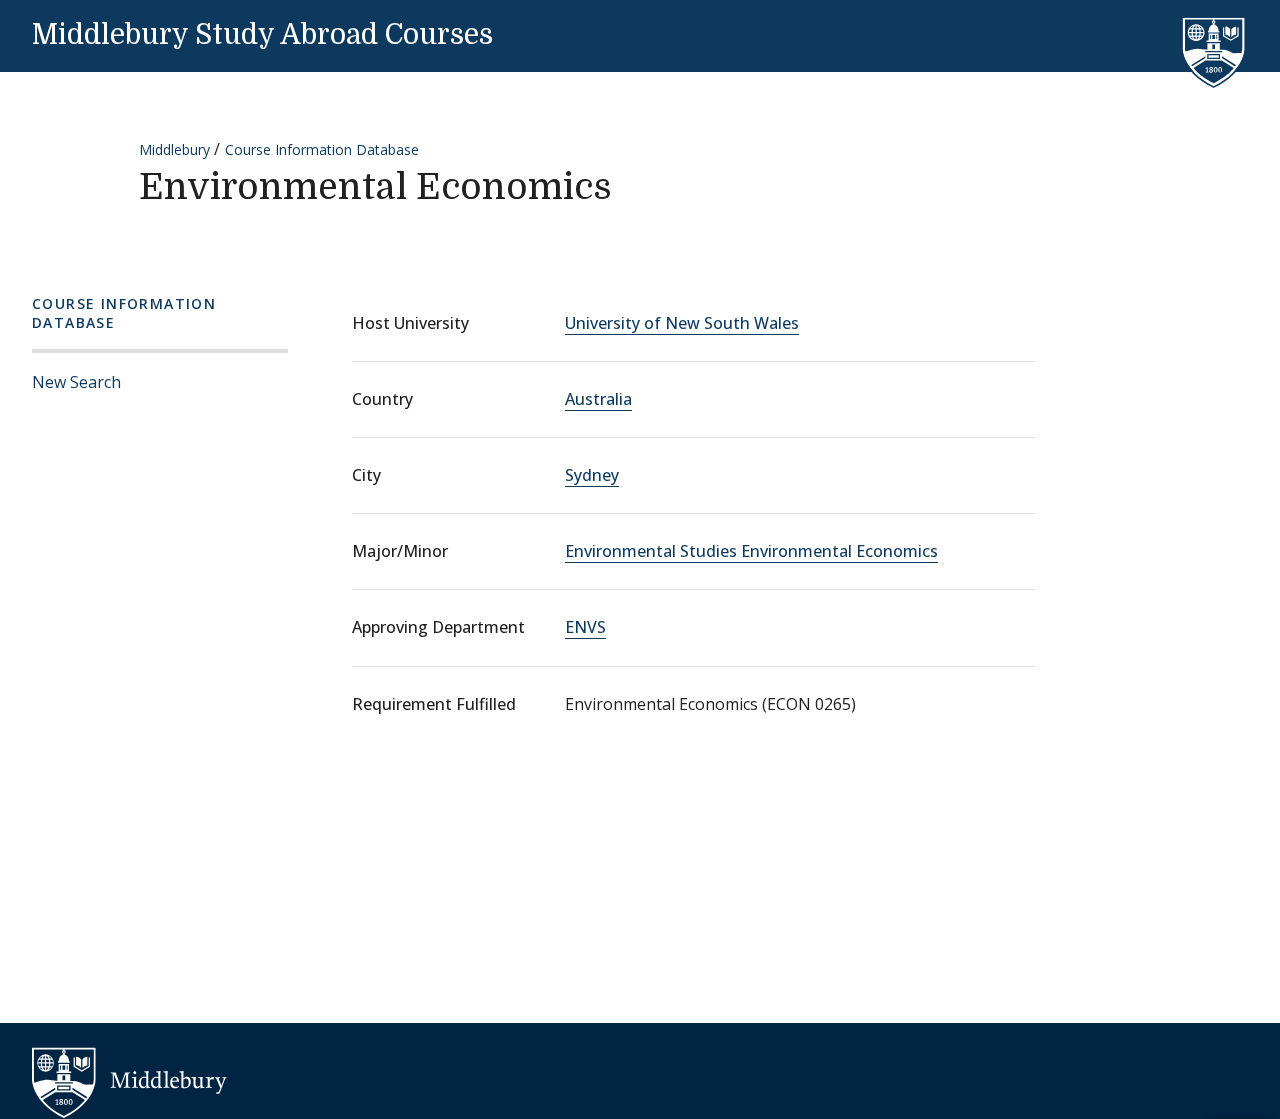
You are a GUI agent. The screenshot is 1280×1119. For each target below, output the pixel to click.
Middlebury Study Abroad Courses (262, 35)
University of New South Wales (682, 323)
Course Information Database (322, 149)
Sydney (592, 475)
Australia (598, 399)
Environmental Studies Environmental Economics (751, 551)
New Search (76, 382)
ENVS (585, 627)
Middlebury (174, 149)
